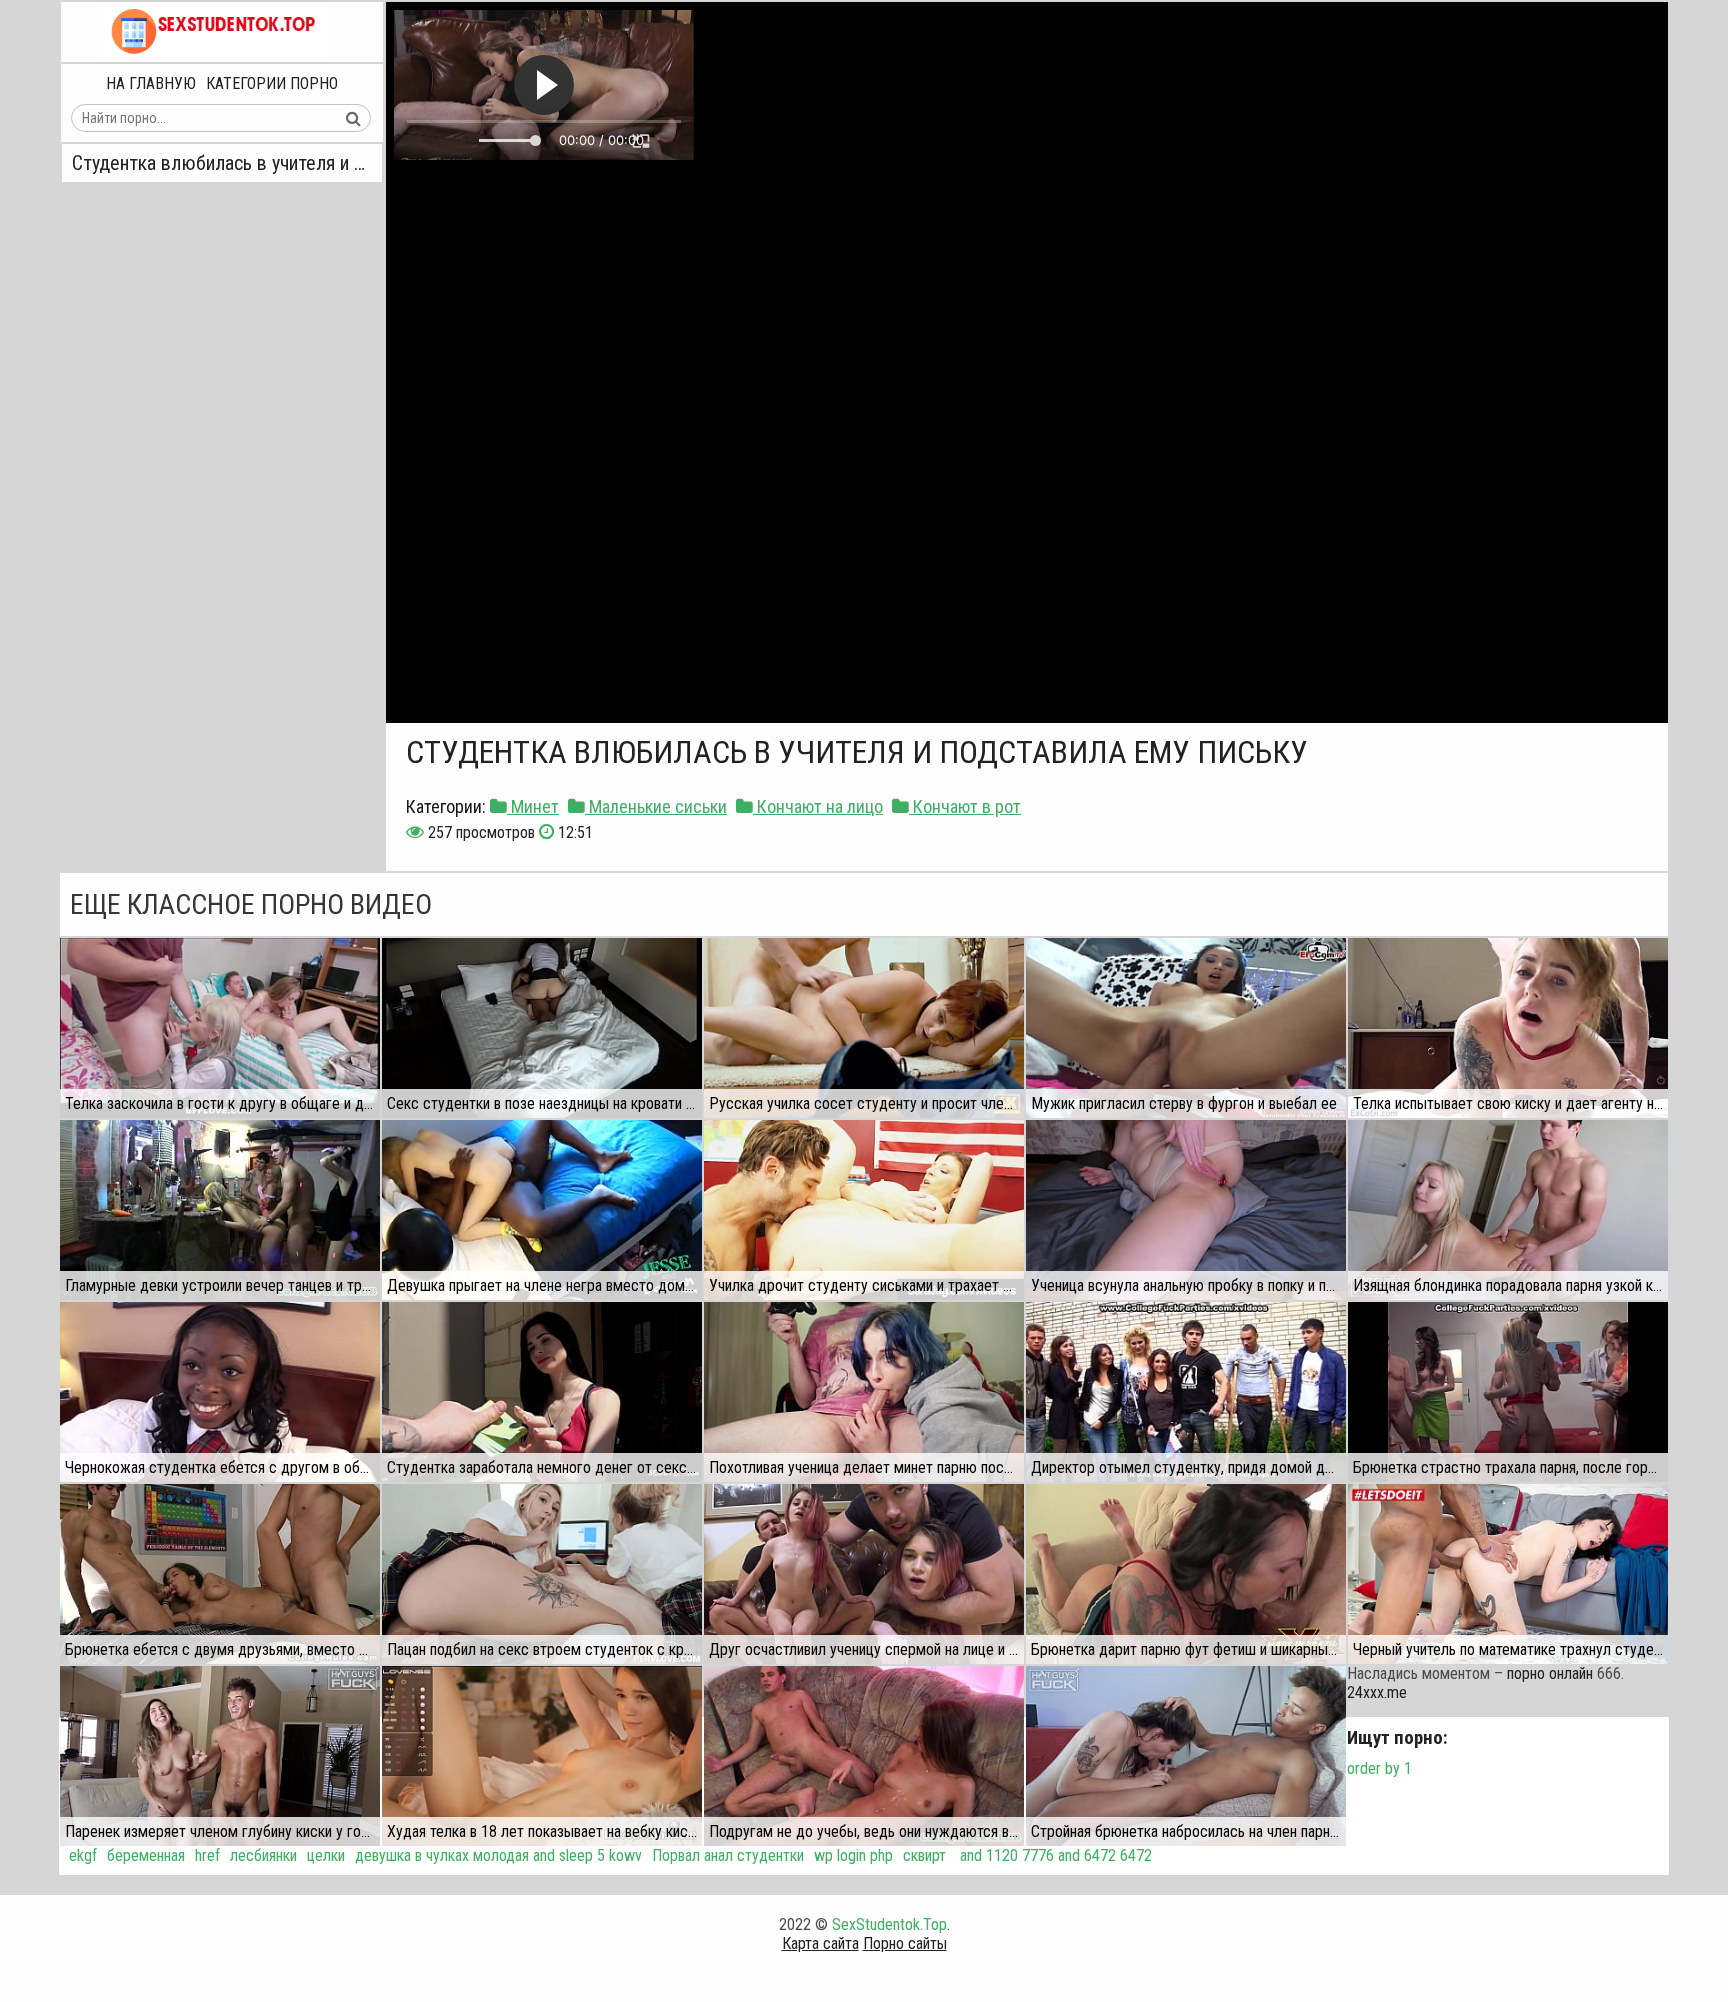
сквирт (924, 1855)
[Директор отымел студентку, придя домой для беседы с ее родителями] (1186, 1392)
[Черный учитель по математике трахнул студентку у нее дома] (1508, 1574)
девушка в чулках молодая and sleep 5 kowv (498, 1855)
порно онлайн (1550, 1673)
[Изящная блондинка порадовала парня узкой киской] (1508, 1210)
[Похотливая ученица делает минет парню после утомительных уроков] (864, 1392)
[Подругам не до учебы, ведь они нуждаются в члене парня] (864, 1756)
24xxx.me (1377, 1692)
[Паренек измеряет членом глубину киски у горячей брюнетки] (220, 1756)
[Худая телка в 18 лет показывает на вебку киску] (542, 1756)
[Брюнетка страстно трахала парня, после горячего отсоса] (1508, 1392)
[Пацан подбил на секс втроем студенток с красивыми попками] (542, 1574)
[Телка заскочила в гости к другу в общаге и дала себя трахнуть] (220, 1028)
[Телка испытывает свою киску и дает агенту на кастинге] (1508, 1028)
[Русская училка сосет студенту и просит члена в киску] (864, 1028)
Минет (533, 806)
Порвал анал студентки (728, 1855)
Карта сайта (820, 1943)
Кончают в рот (965, 806)
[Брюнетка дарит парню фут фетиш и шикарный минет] (1186, 1574)
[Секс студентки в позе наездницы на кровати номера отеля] (542, 1028)
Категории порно (272, 83)
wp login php (853, 1855)
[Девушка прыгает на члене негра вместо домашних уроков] (542, 1210)
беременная (146, 1855)
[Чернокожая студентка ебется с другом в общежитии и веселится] (220, 1392)
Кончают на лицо (818, 806)
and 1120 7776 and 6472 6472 (1054, 1855)
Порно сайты (905, 1943)
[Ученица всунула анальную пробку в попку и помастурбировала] (1186, 1210)
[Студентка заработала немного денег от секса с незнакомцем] (542, 1392)
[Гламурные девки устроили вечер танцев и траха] (220, 1210)
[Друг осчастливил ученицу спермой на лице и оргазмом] (864, 1574)
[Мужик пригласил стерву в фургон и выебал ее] (1186, 1028)
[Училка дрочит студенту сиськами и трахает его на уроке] (864, 1210)
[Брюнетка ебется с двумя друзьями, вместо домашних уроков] (220, 1574)
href (207, 1855)
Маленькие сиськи (656, 806)
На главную (151, 83)
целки (326, 1855)
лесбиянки (263, 1855)
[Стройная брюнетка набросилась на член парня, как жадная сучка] (1186, 1756)
